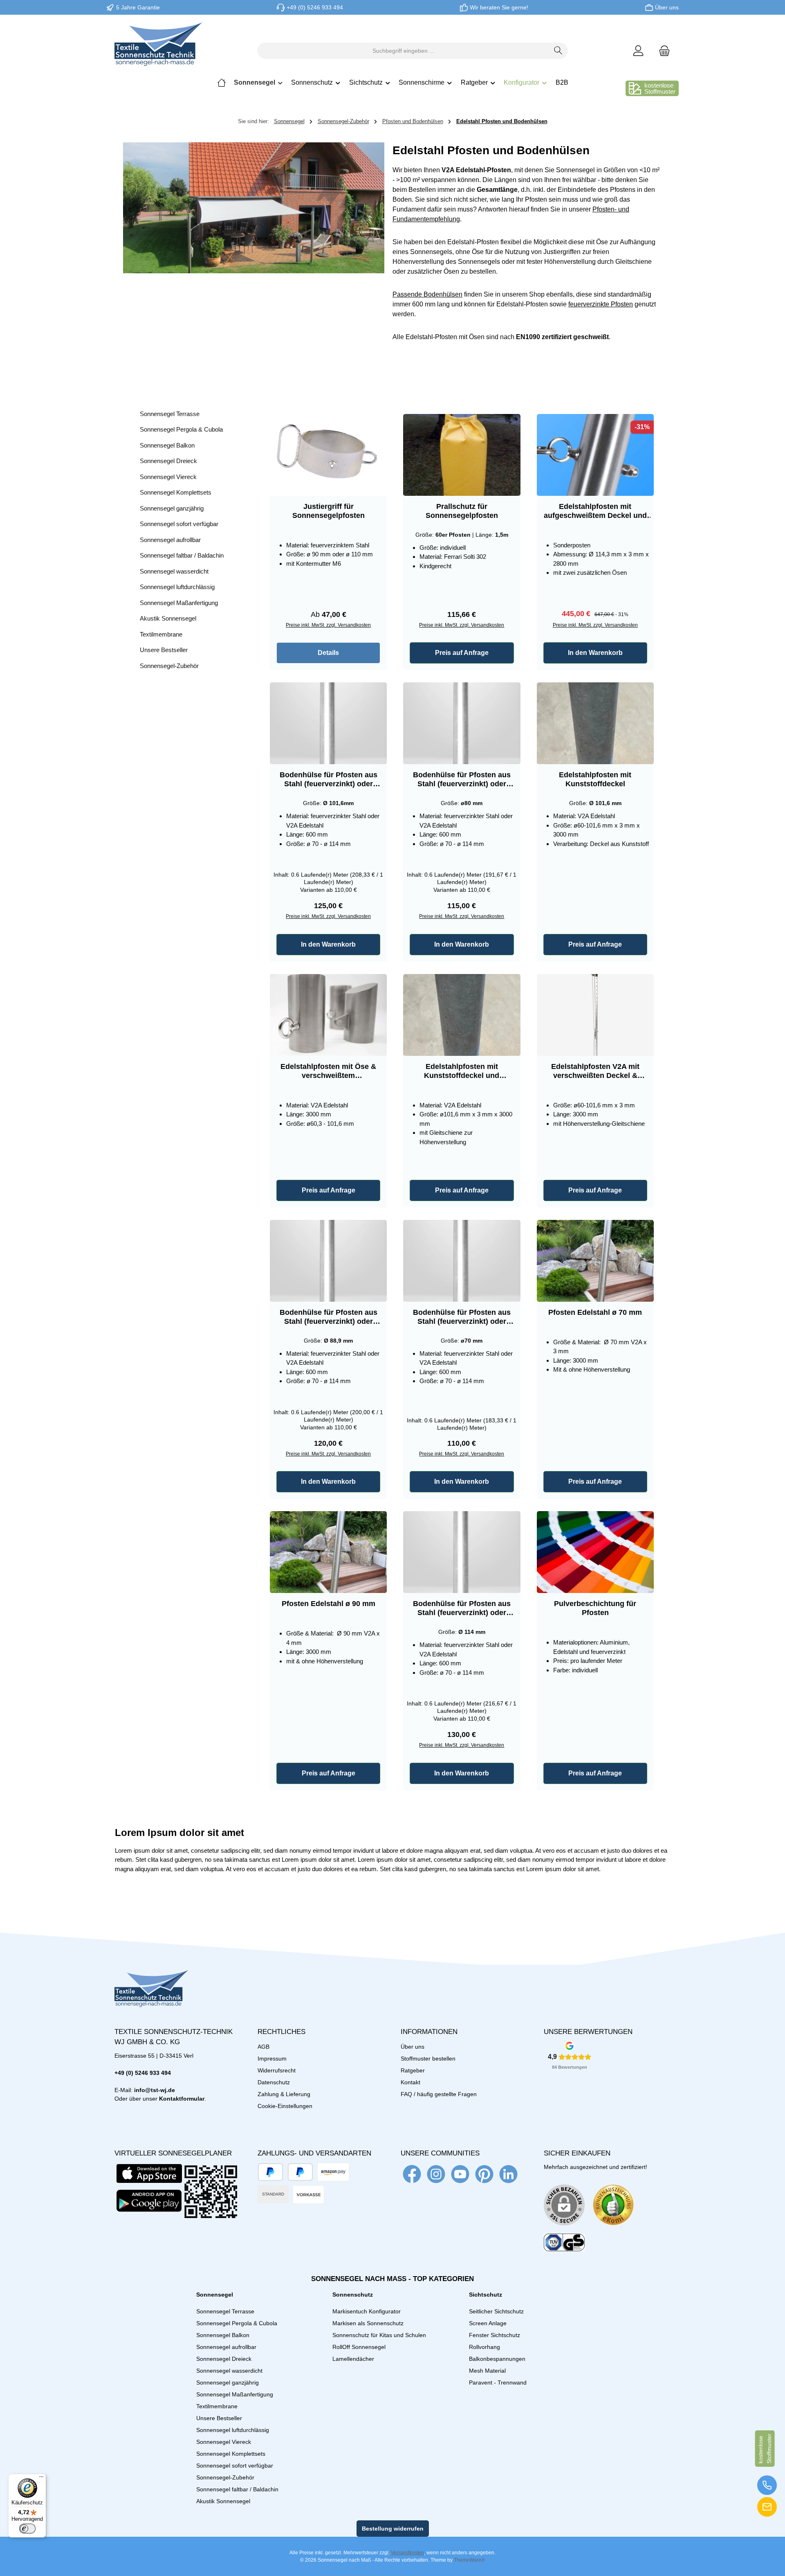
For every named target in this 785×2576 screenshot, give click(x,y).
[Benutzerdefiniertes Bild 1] (613, 2205)
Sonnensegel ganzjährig (172, 508)
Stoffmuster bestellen (428, 2059)
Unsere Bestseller (164, 650)
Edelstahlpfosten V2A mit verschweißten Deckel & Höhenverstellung (595, 1071)
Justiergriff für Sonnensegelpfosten (329, 511)
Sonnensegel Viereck (168, 477)
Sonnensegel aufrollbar (170, 540)
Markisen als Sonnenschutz (368, 2323)
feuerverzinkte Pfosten (601, 304)
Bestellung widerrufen (393, 2529)
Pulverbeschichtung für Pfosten (595, 1608)
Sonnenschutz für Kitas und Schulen (379, 2335)
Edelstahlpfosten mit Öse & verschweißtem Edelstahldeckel (328, 1071)
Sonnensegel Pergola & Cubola (181, 429)
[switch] (27, 2529)
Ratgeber (413, 2070)
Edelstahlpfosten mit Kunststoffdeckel (595, 779)
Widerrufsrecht (277, 2070)
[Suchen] (558, 51)
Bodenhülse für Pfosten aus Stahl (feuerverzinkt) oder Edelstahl (329, 780)
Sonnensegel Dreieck (168, 461)
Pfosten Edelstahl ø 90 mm (329, 1604)
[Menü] (41, 2479)
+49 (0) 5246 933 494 (315, 7)
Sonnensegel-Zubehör (169, 666)
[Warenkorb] (662, 51)
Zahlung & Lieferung (284, 2094)
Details (328, 653)
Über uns (667, 7)
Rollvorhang (484, 2347)
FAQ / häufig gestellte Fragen (439, 2094)
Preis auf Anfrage (462, 653)
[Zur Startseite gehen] (158, 51)
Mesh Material (487, 2371)
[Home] (222, 83)
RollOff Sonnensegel (359, 2347)
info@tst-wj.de (155, 2090)
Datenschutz (274, 2082)
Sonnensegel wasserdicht (174, 571)
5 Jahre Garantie (138, 7)
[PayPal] (270, 2172)
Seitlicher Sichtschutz (496, 2311)
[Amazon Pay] (333, 2172)
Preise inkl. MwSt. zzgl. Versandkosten (328, 625)
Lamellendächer (353, 2359)
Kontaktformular (182, 2099)
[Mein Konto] (638, 51)
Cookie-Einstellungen (285, 2106)
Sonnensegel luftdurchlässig (177, 587)
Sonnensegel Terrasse (170, 414)
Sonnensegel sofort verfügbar (179, 524)
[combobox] (403, 51)
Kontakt (410, 2082)
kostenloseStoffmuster (660, 88)
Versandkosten (407, 2553)
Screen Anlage (488, 2323)
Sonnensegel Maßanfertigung (179, 603)
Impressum (272, 2059)
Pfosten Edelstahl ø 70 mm (595, 1312)
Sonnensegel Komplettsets (176, 492)
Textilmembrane (161, 634)
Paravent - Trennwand (498, 2383)
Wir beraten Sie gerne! (499, 7)
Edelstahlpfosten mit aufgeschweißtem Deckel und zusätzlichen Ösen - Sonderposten (595, 511)
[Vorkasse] (308, 2195)
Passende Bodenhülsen (427, 294)
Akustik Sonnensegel (168, 618)
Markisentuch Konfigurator (367, 2311)
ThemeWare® (469, 2560)
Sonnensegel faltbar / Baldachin (182, 555)
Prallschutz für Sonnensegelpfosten (462, 511)
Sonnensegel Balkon (167, 445)
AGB (264, 2047)
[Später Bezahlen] (300, 2172)
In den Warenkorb (595, 653)
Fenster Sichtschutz (495, 2335)
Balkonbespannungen (497, 2359)
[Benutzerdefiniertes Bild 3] (564, 2243)
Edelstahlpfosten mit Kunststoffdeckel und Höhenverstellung (462, 1071)
